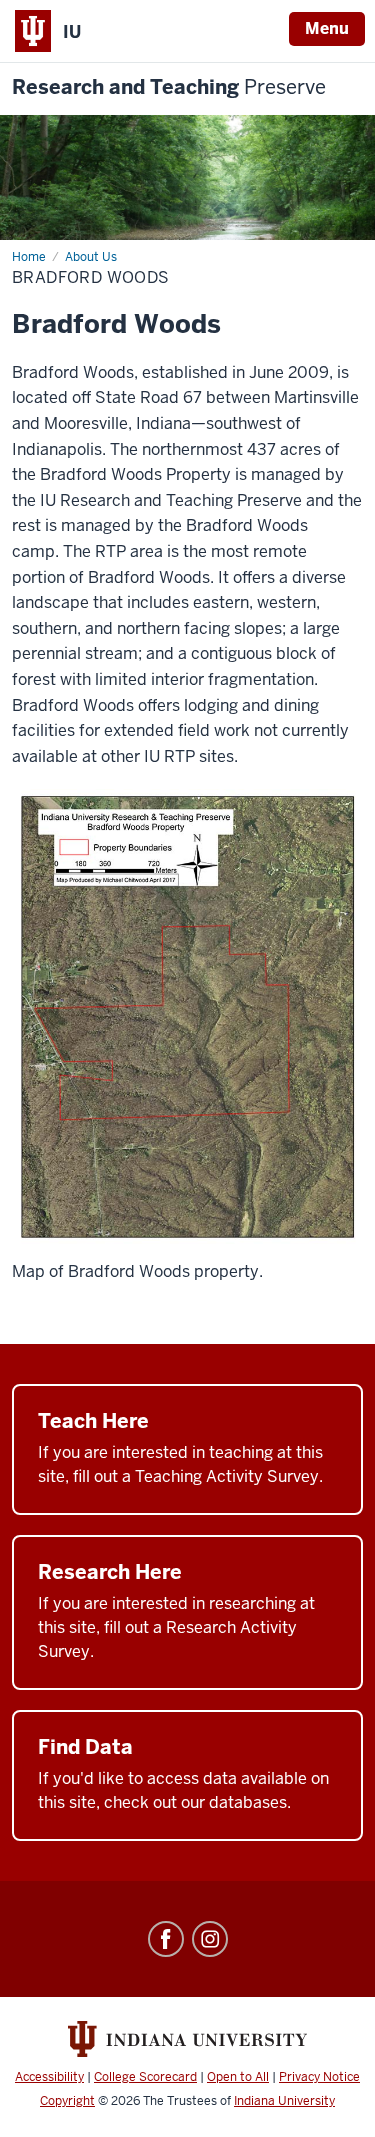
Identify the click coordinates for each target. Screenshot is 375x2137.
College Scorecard (145, 2077)
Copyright (67, 2101)
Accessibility (49, 2077)
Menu (327, 28)
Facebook (166, 1939)
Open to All (238, 2077)
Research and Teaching (169, 87)
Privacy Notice (319, 2077)
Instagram (210, 1939)
